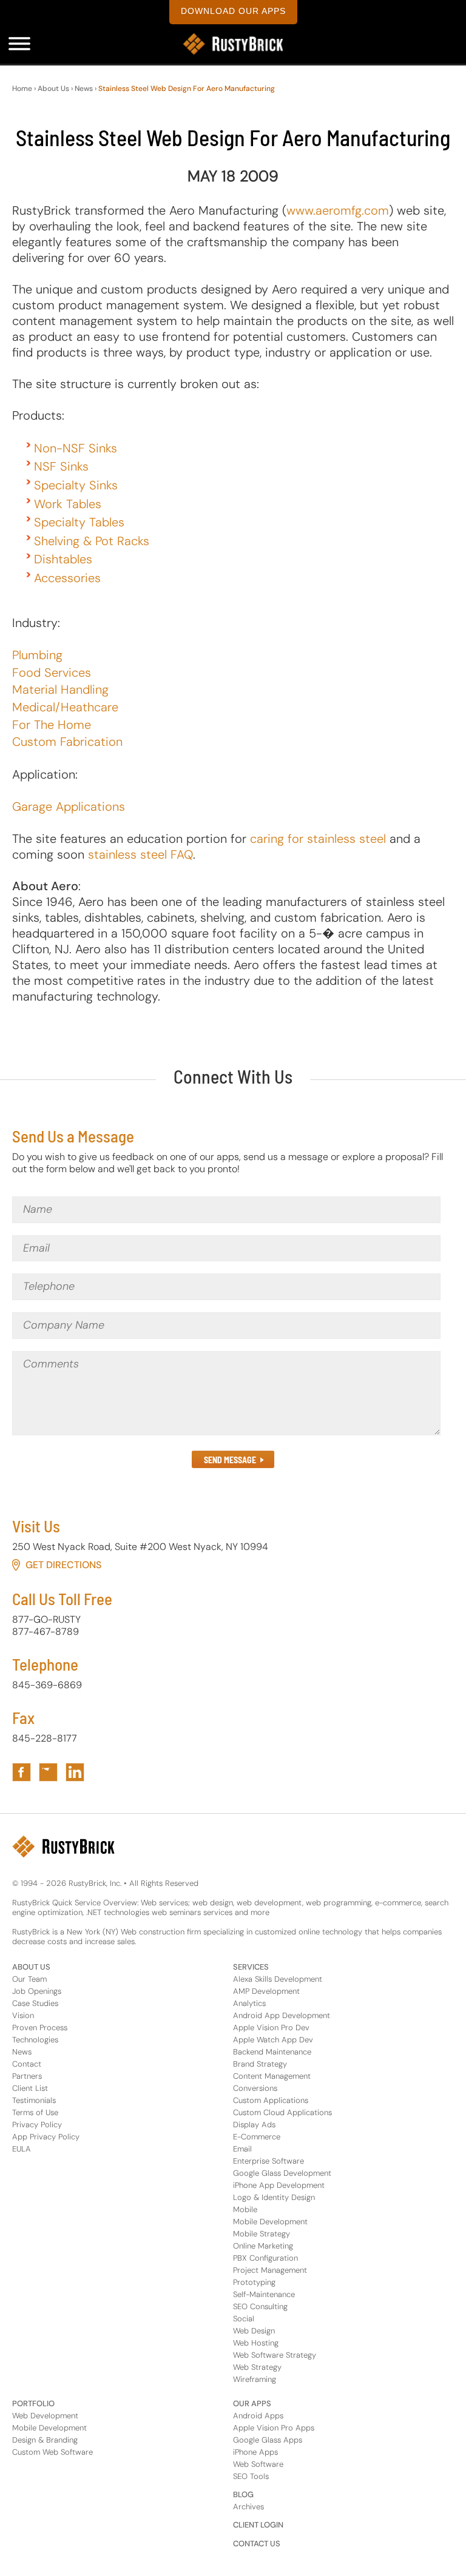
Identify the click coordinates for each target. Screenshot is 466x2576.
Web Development (45, 2416)
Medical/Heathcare (65, 707)
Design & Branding (45, 2440)
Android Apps (258, 2416)
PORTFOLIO (33, 2403)
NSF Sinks (61, 466)
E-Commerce (257, 2137)
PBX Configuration (265, 2258)
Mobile (245, 2209)
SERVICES (251, 1967)
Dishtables (63, 559)
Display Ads (254, 2125)
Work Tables (68, 504)
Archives (248, 2507)
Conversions (255, 2088)
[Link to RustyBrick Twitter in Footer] (48, 1772)
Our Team (29, 1979)
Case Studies (35, 2003)
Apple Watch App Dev (273, 2040)
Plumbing (37, 655)
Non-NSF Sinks (76, 448)
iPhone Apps (255, 2452)
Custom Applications (271, 2100)
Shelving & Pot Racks (92, 541)
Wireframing (255, 2379)
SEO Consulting (260, 2306)
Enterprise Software (268, 2161)
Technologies (35, 2040)
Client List (30, 2088)
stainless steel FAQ (140, 854)
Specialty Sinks (76, 485)
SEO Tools (251, 2476)
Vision (23, 2015)
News (84, 89)
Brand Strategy (260, 2064)
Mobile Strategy (262, 2234)
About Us (53, 89)
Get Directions (63, 1565)
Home (22, 89)
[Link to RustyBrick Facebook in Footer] (22, 1772)
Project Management (270, 2270)
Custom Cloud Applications (282, 2112)
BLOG (243, 2494)
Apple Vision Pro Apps (274, 2428)
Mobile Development (270, 2222)
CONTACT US (257, 2544)
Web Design (254, 2331)
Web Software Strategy (275, 2355)
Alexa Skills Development (278, 1979)
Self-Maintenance (264, 2294)
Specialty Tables (79, 522)
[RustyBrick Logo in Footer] (63, 1846)
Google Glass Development (282, 2173)
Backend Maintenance (272, 2052)
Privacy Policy (37, 2125)
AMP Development (266, 1991)
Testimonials (34, 2100)
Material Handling (60, 689)
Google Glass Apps (268, 2440)
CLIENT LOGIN (258, 2525)
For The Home (52, 725)
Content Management (272, 2076)
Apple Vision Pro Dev (271, 2028)
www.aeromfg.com (338, 210)
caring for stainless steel (318, 839)
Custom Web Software (52, 2452)
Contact (27, 2064)
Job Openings (37, 1991)
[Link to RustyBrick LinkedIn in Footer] (75, 1772)
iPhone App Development (279, 2185)
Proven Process (40, 2028)
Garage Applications (69, 807)
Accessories (67, 578)
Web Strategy (257, 2367)
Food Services (52, 673)
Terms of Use (35, 2112)
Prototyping (254, 2282)
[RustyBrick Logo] (233, 44)
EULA (22, 2149)
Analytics (249, 2003)
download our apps (233, 11)
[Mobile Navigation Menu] (19, 44)
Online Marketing (263, 2246)
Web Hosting (256, 2343)
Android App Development (282, 2015)
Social (244, 2319)
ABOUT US (31, 1967)
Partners (27, 2076)
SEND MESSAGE (230, 1460)
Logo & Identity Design (274, 2197)
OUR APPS (252, 2403)
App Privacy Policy (46, 2137)
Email (242, 2149)
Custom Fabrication (67, 742)
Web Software (258, 2464)
